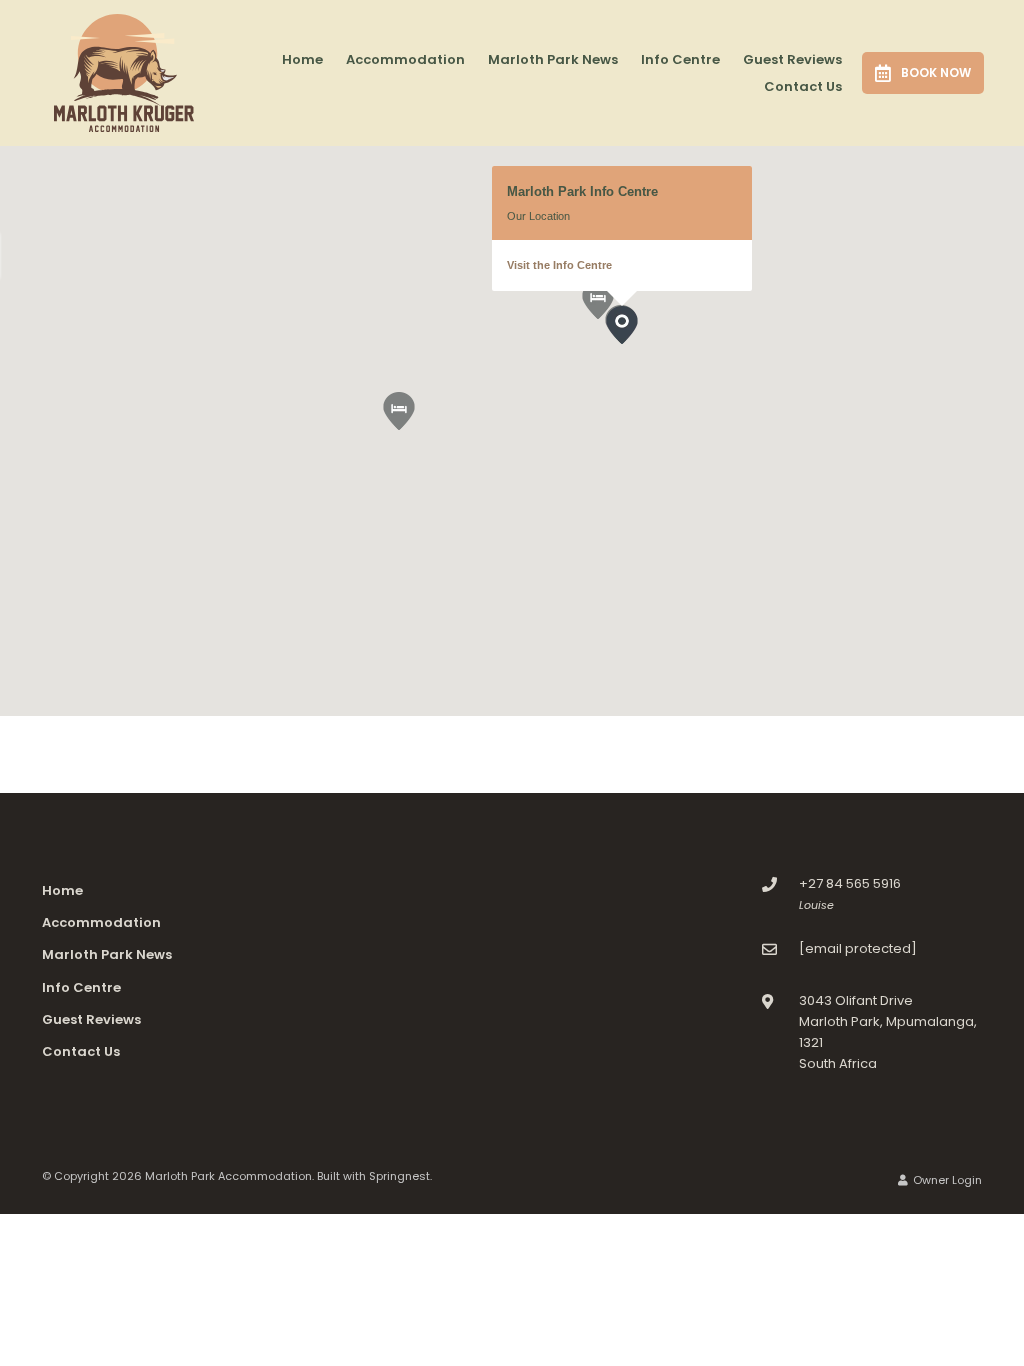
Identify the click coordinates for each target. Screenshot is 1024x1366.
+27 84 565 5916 (850, 883)
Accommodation (405, 59)
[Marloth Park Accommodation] (124, 71)
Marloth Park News (553, 59)
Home (302, 59)
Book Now (936, 72)
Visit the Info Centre (559, 265)
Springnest (399, 1176)
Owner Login (946, 1180)
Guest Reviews (792, 59)
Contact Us (803, 86)
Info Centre (680, 59)
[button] (414, 430)
